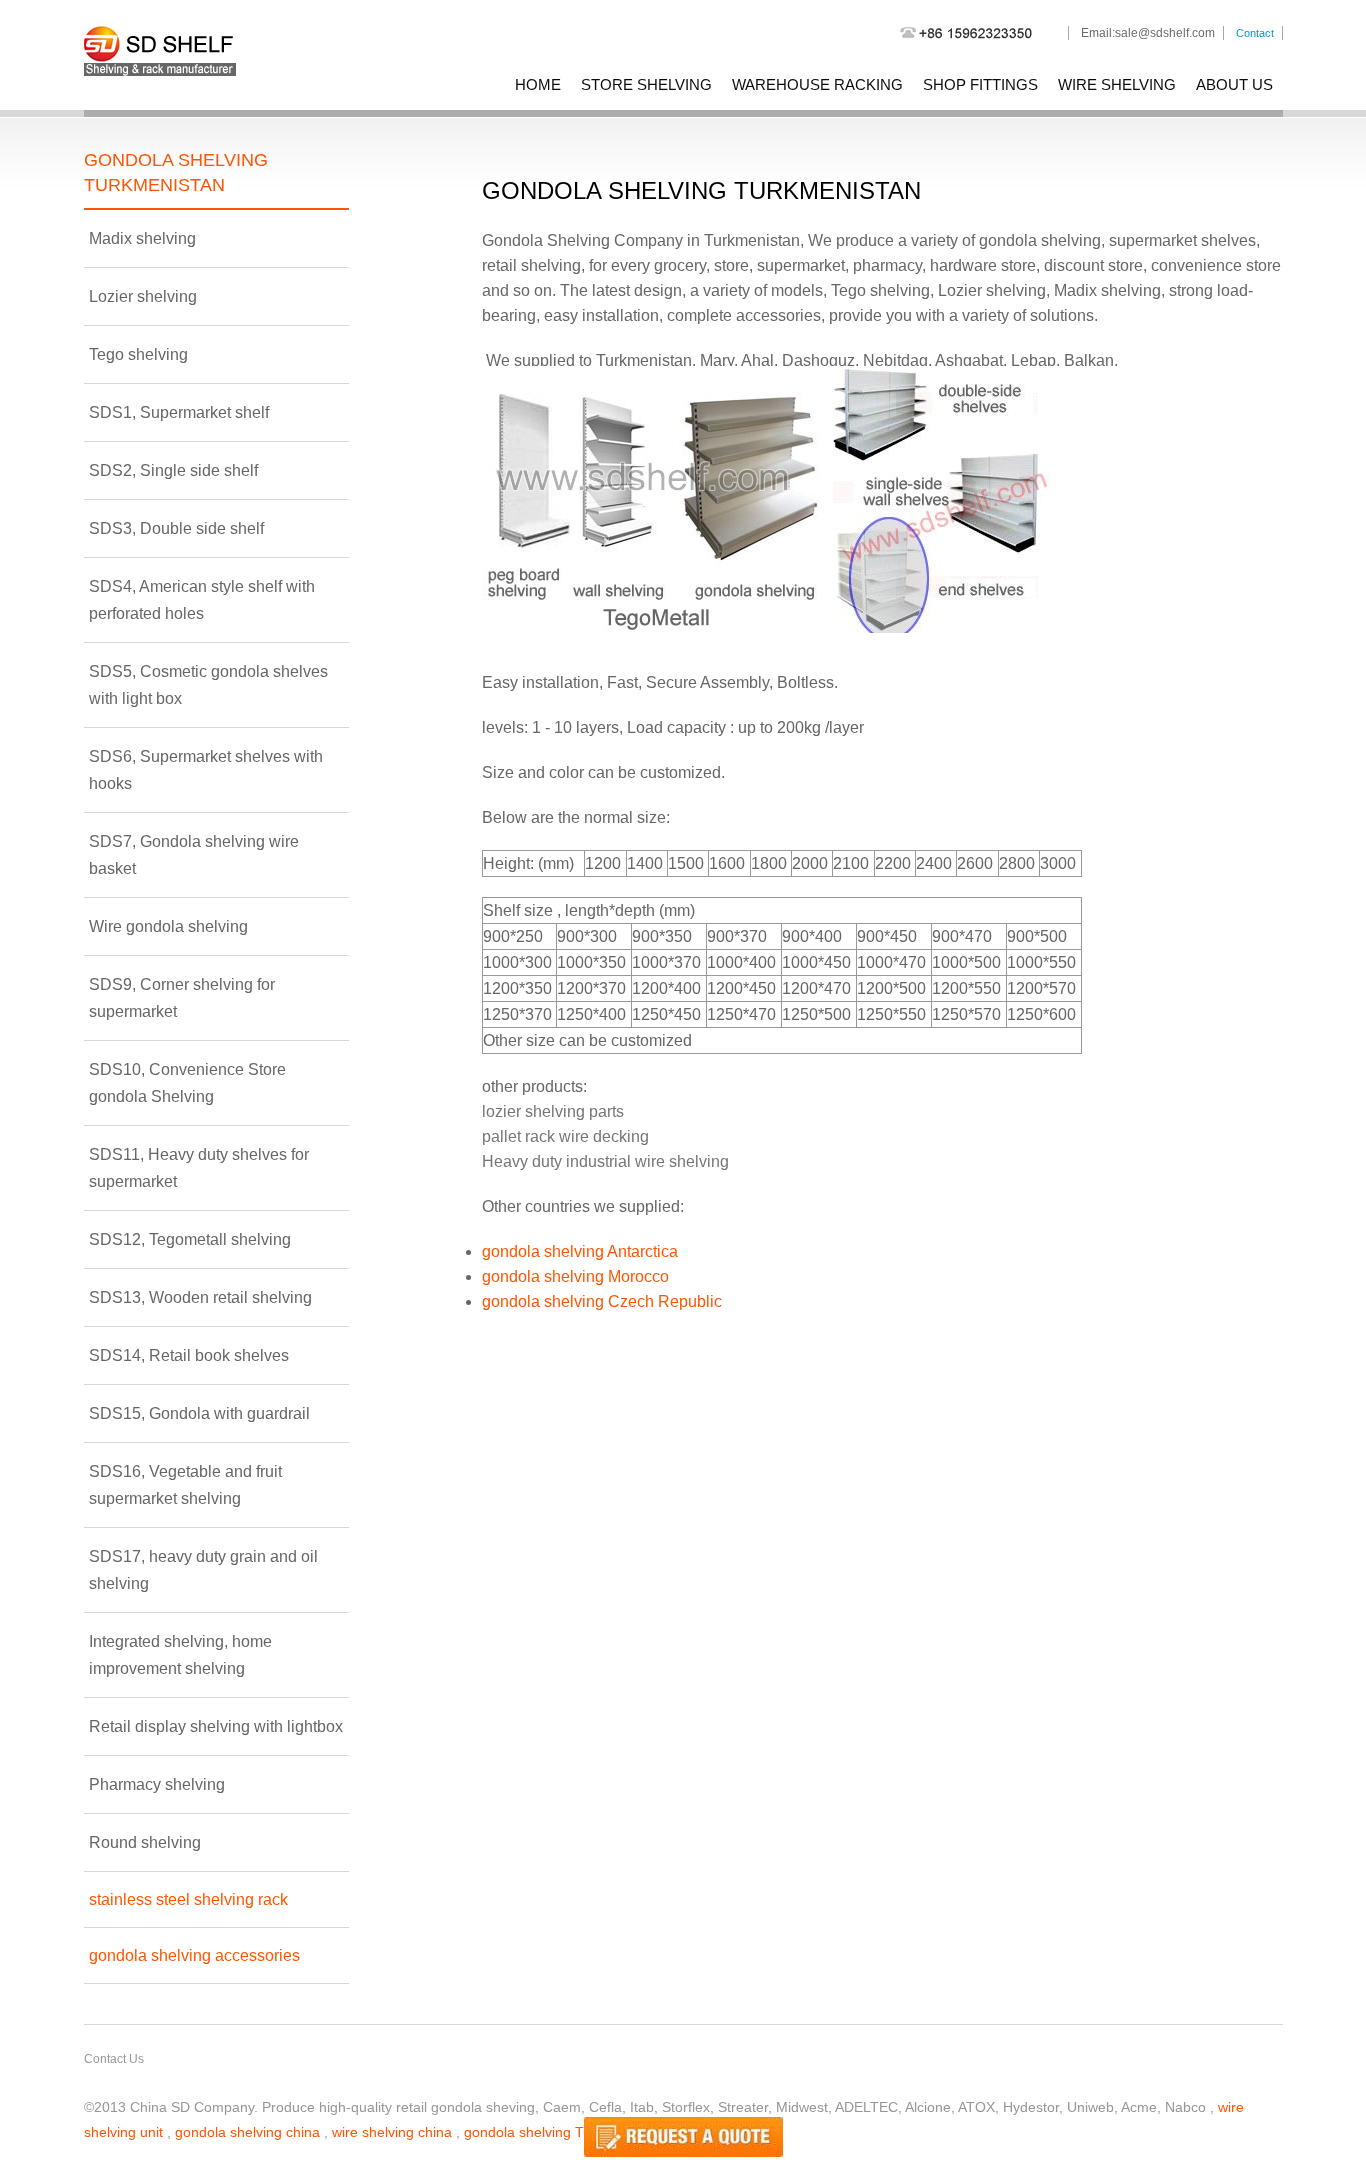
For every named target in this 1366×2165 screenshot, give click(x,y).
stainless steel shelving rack (188, 1899)
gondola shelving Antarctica (580, 1251)
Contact (1255, 33)
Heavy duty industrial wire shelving (605, 1161)
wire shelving (1117, 84)
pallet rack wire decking (565, 1136)
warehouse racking (817, 84)
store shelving (646, 84)
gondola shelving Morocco (575, 1276)
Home (538, 84)
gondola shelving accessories (194, 1955)
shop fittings (980, 84)
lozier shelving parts (553, 1111)
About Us (1234, 84)
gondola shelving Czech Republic (602, 1301)
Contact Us (114, 2059)
